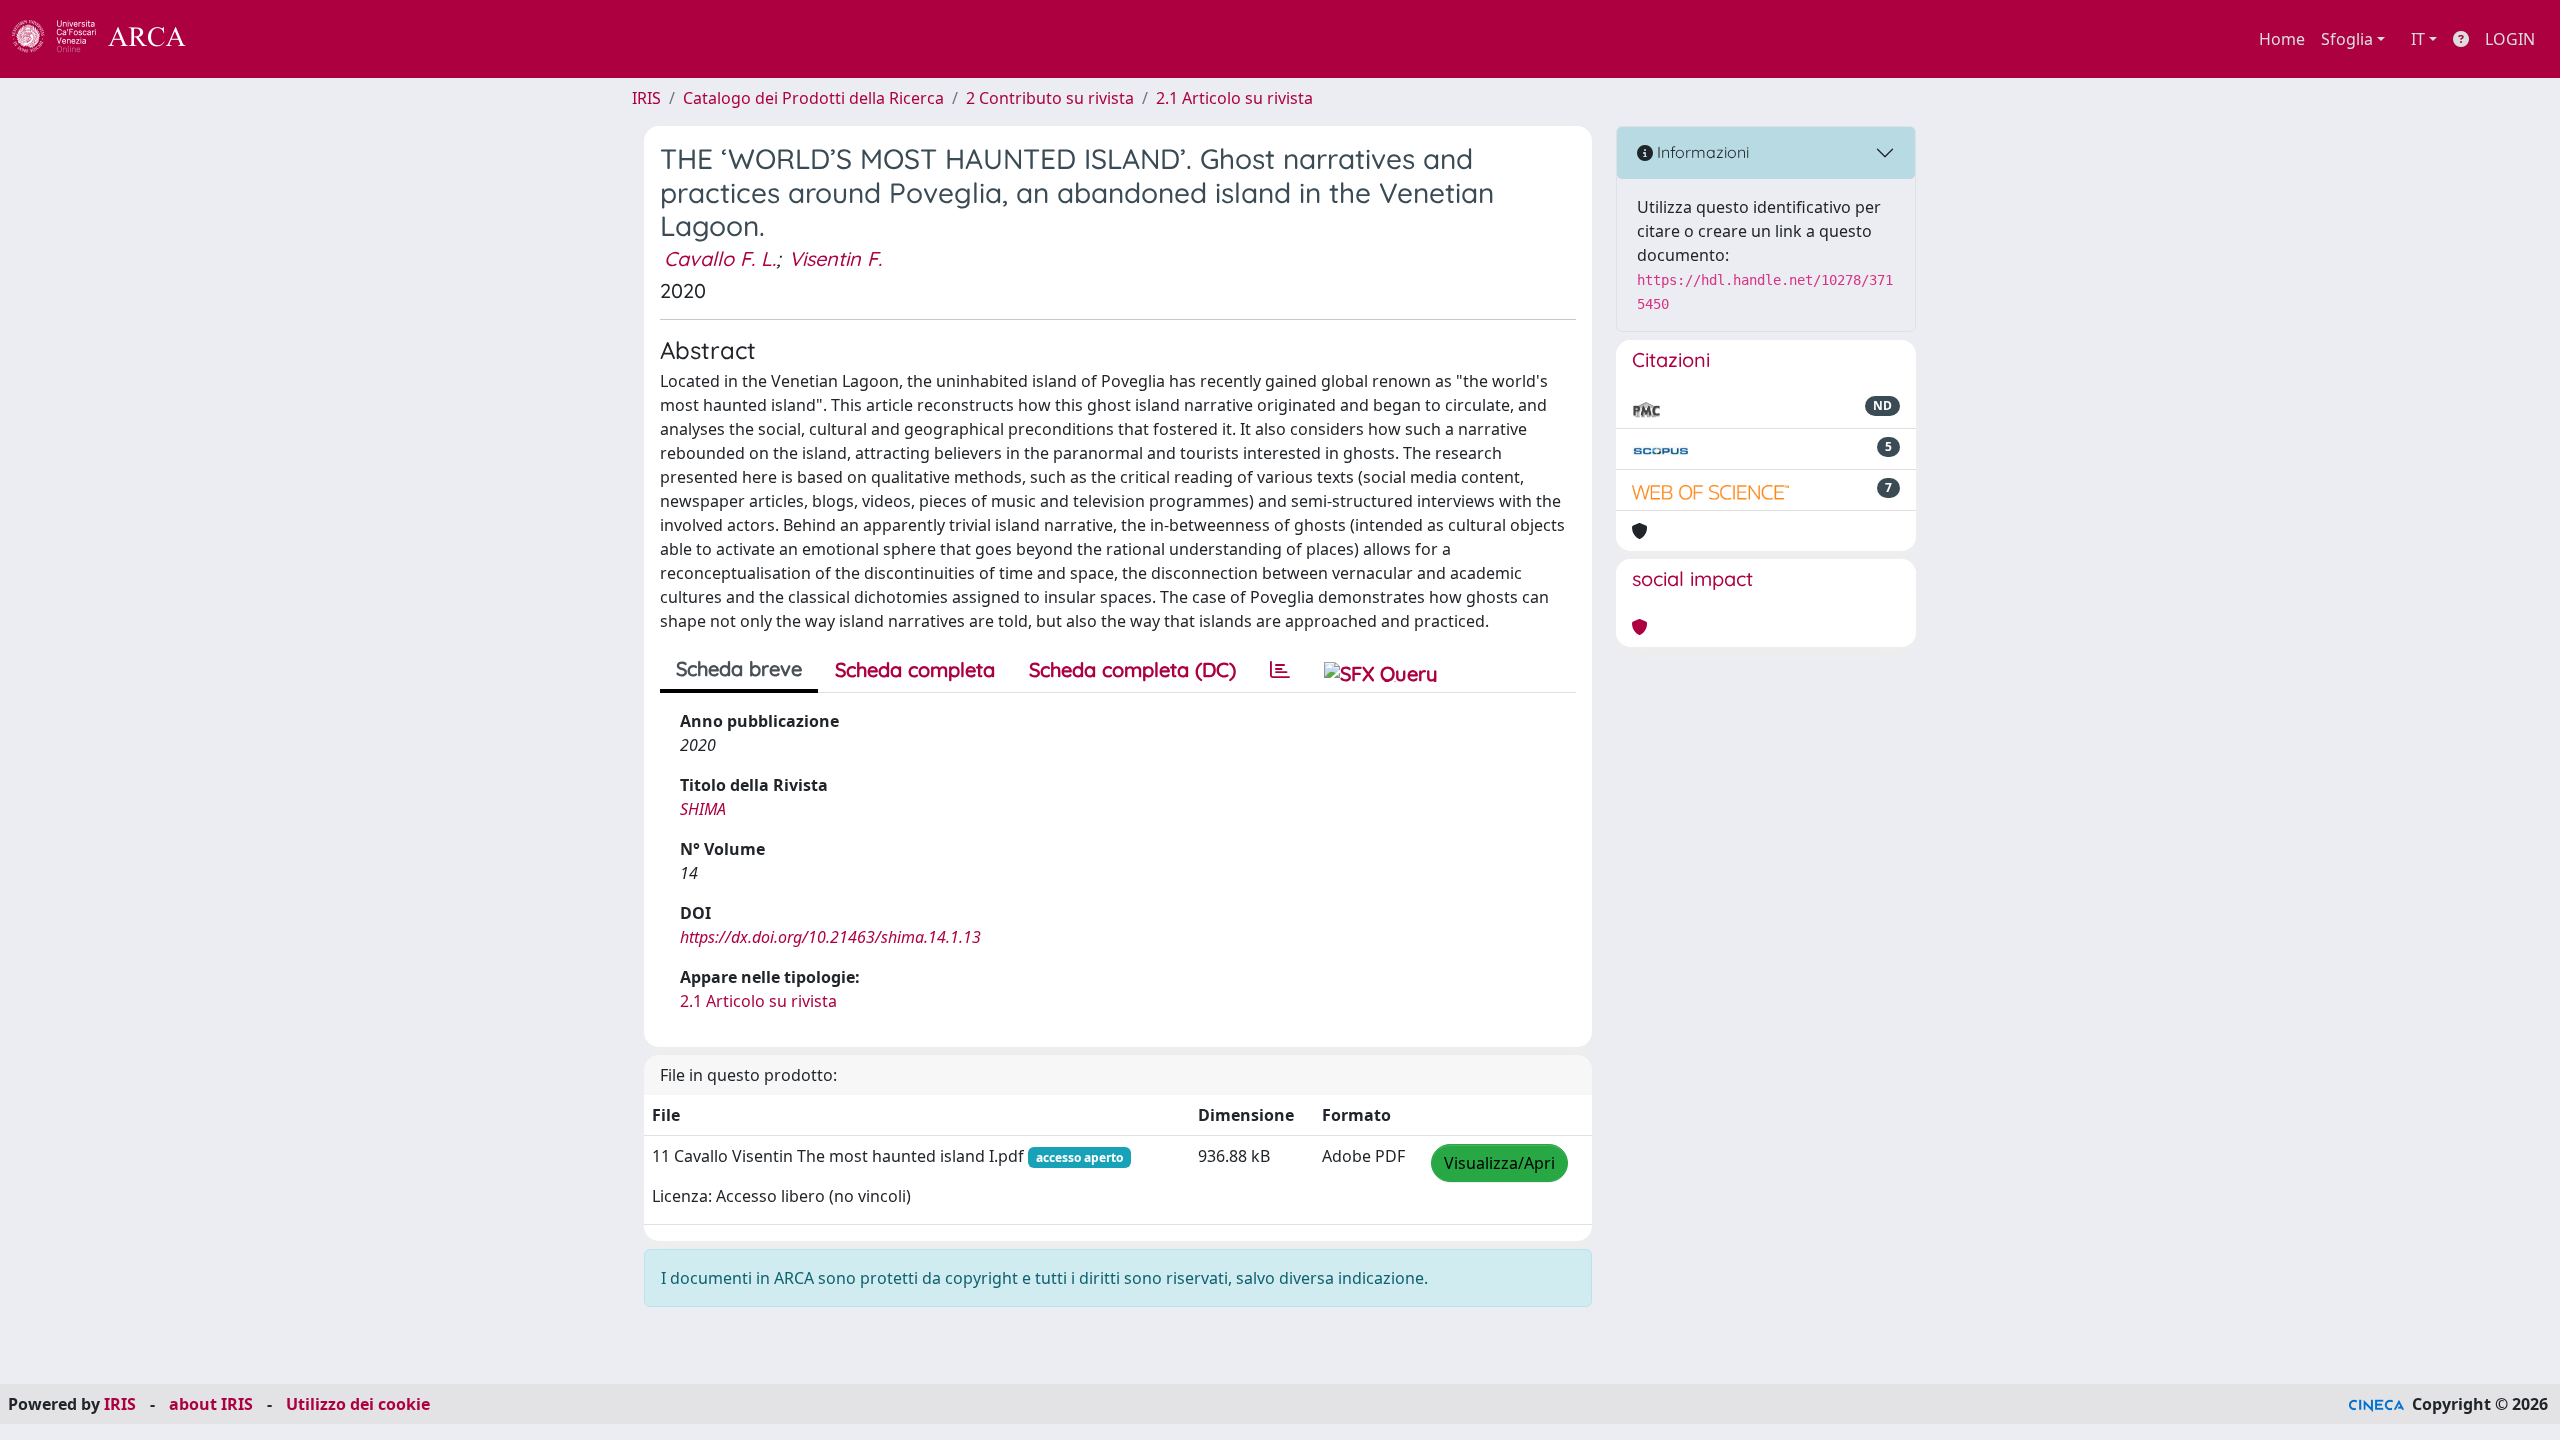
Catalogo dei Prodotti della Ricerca (813, 98)
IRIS (646, 98)
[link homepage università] (240, 39)
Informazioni (1701, 152)
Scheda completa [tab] (915, 669)
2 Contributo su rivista (1050, 98)
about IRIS (211, 1404)
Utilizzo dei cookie (358, 1404)
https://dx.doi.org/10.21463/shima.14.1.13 (830, 937)
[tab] (1280, 670)
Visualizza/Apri (1499, 1163)
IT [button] (2418, 39)
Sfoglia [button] (2347, 39)
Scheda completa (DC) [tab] (1132, 669)
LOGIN (2510, 39)
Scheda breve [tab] (739, 668)
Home (2282, 39)
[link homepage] (110, 39)
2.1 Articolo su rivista (1234, 98)
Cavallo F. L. (720, 258)
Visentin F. (835, 258)
